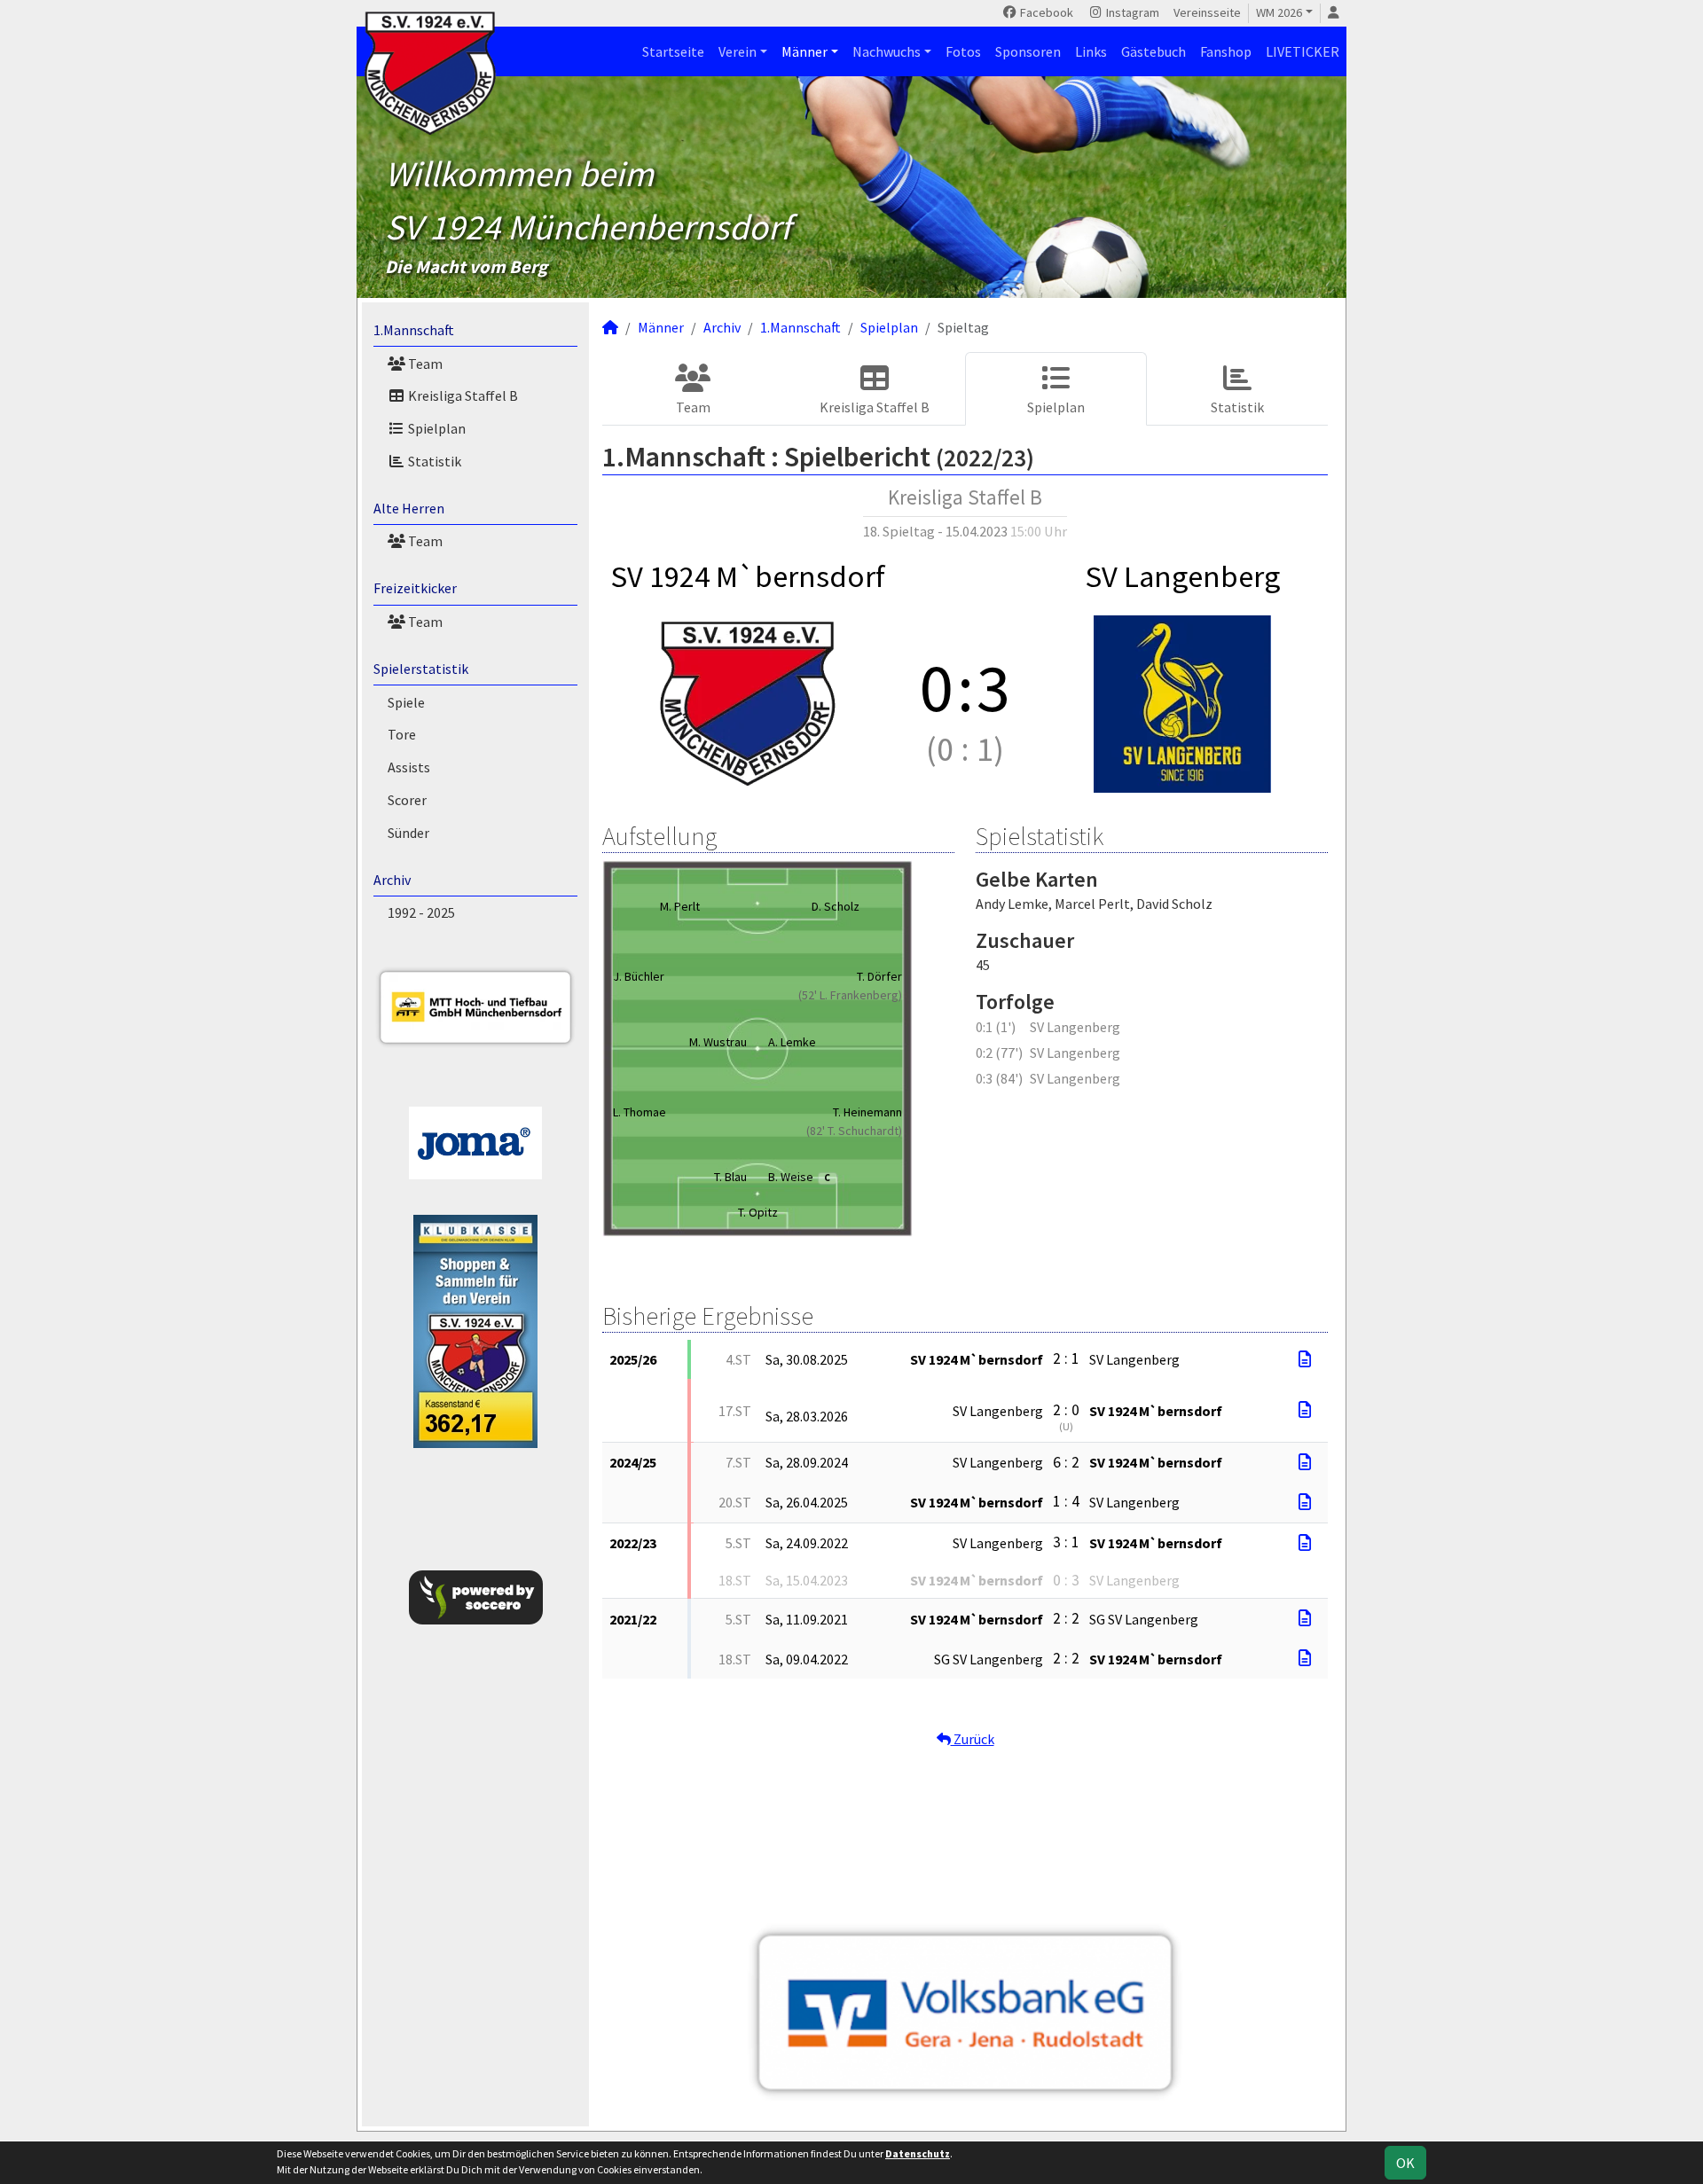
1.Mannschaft (414, 330)
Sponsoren (1028, 51)
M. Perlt (680, 906)
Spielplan (436, 428)
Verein (738, 51)
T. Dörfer (879, 976)
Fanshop (1226, 51)
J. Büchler (639, 976)
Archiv (392, 880)
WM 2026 (1279, 12)
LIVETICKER (1303, 51)
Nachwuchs (887, 51)
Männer (804, 51)
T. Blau (730, 1177)
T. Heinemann (867, 1112)
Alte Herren (409, 508)
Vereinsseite (1207, 12)
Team (424, 364)
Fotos (963, 51)
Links (1091, 51)
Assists (409, 767)
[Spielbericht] (1305, 1359)
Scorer (407, 800)
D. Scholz (836, 906)
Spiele (406, 702)
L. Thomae (640, 1112)
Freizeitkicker (415, 588)
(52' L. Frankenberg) (850, 995)
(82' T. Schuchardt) (854, 1131)
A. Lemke (792, 1042)
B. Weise (799, 1177)
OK (1405, 2163)
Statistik (433, 461)
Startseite (673, 51)
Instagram (1131, 12)
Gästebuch (1154, 51)
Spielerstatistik (421, 669)
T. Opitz (758, 1212)
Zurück (973, 1739)
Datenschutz (918, 2153)
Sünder (408, 833)
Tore (402, 734)
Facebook (1045, 12)
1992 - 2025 (421, 912)
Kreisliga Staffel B (462, 395)
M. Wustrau (718, 1042)
